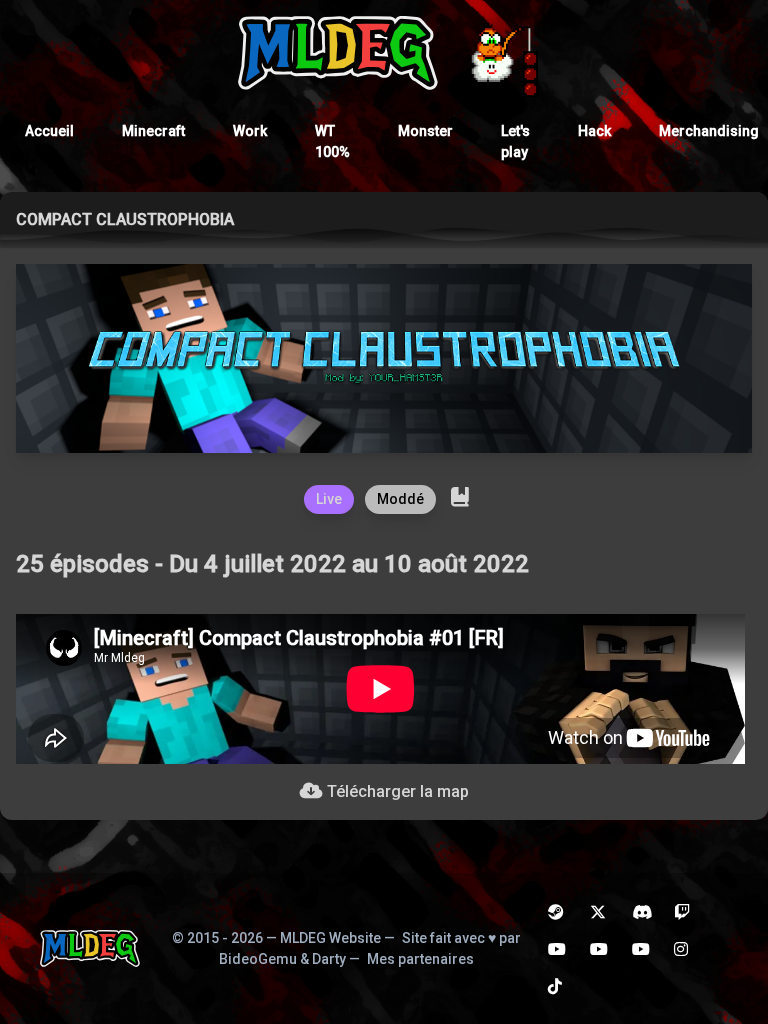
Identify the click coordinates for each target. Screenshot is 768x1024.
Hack (594, 131)
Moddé (400, 499)
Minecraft (153, 131)
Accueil (49, 131)
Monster (425, 131)
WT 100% (332, 141)
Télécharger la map (396, 791)
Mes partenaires (420, 959)
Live (329, 499)
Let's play (515, 141)
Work (250, 131)
